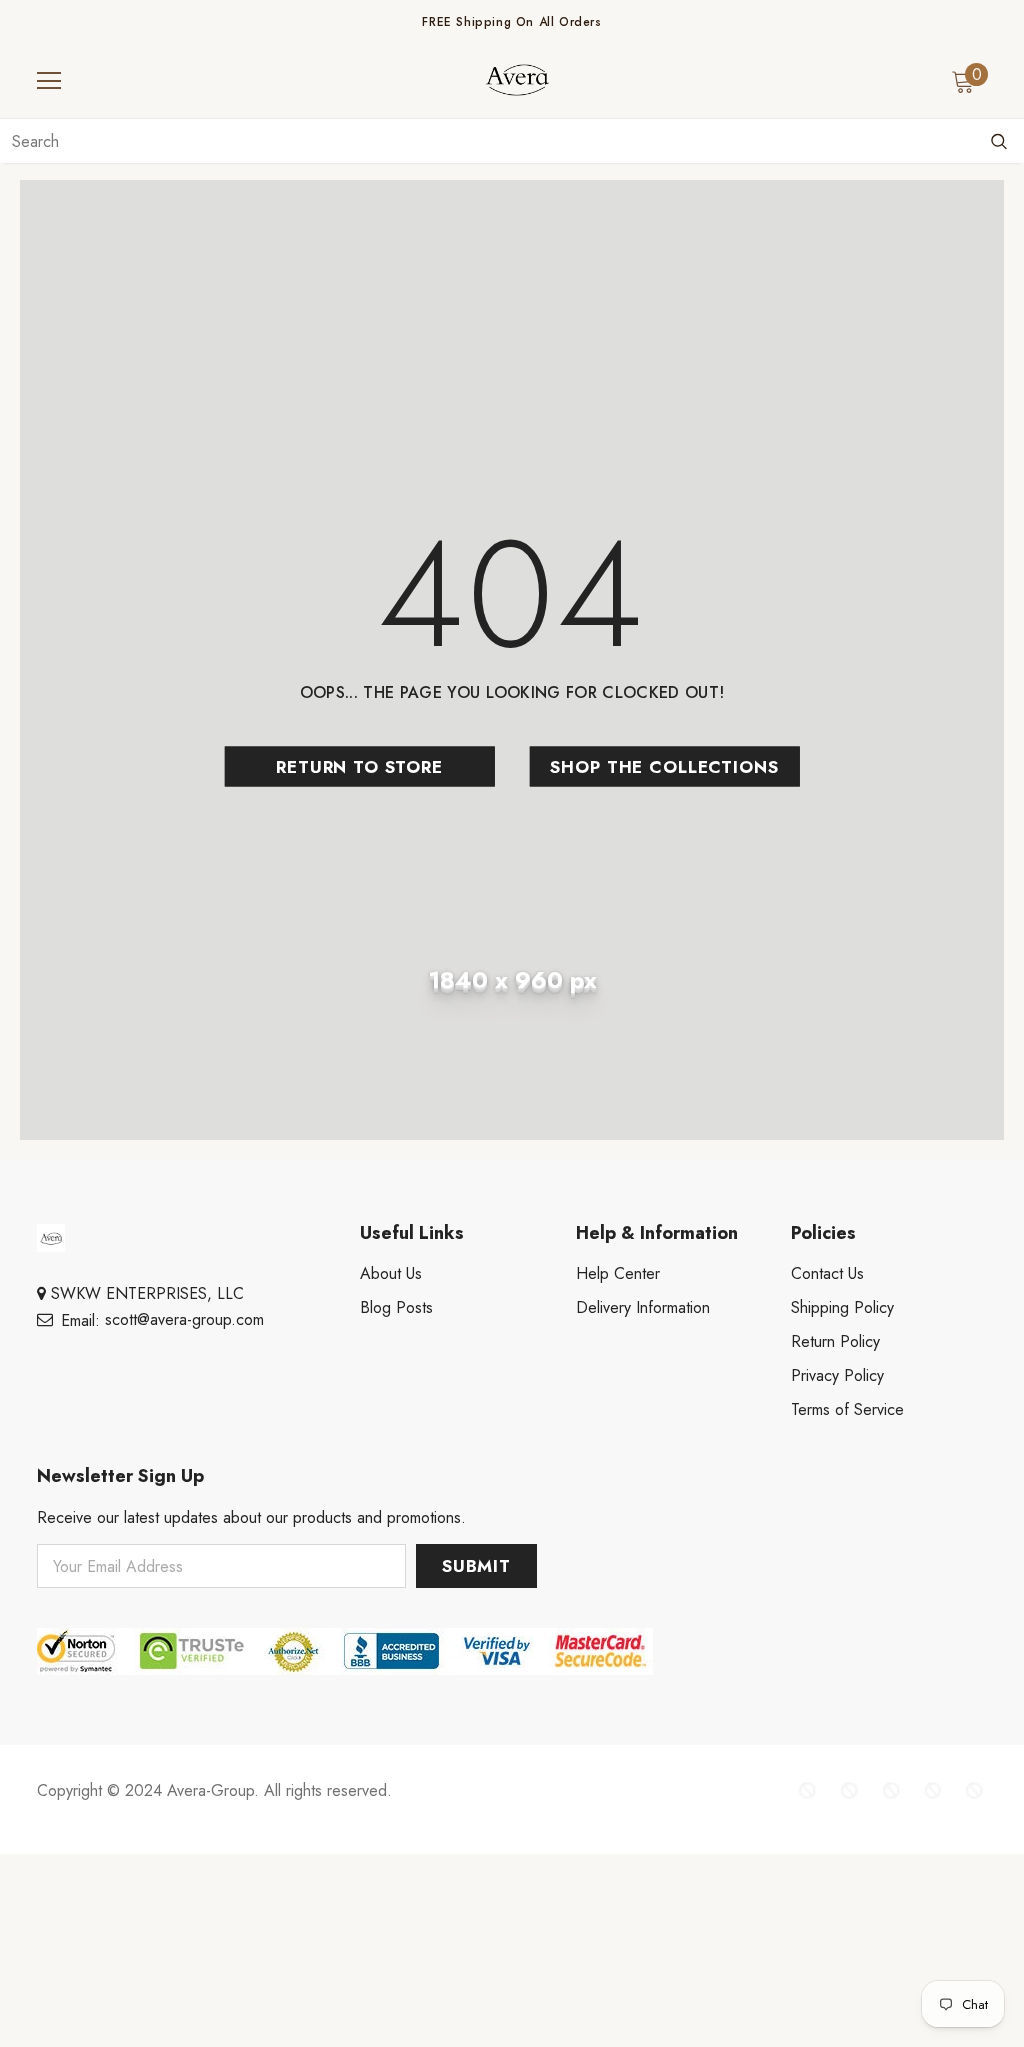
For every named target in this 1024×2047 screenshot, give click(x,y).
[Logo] (517, 80)
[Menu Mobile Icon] (49, 81)
